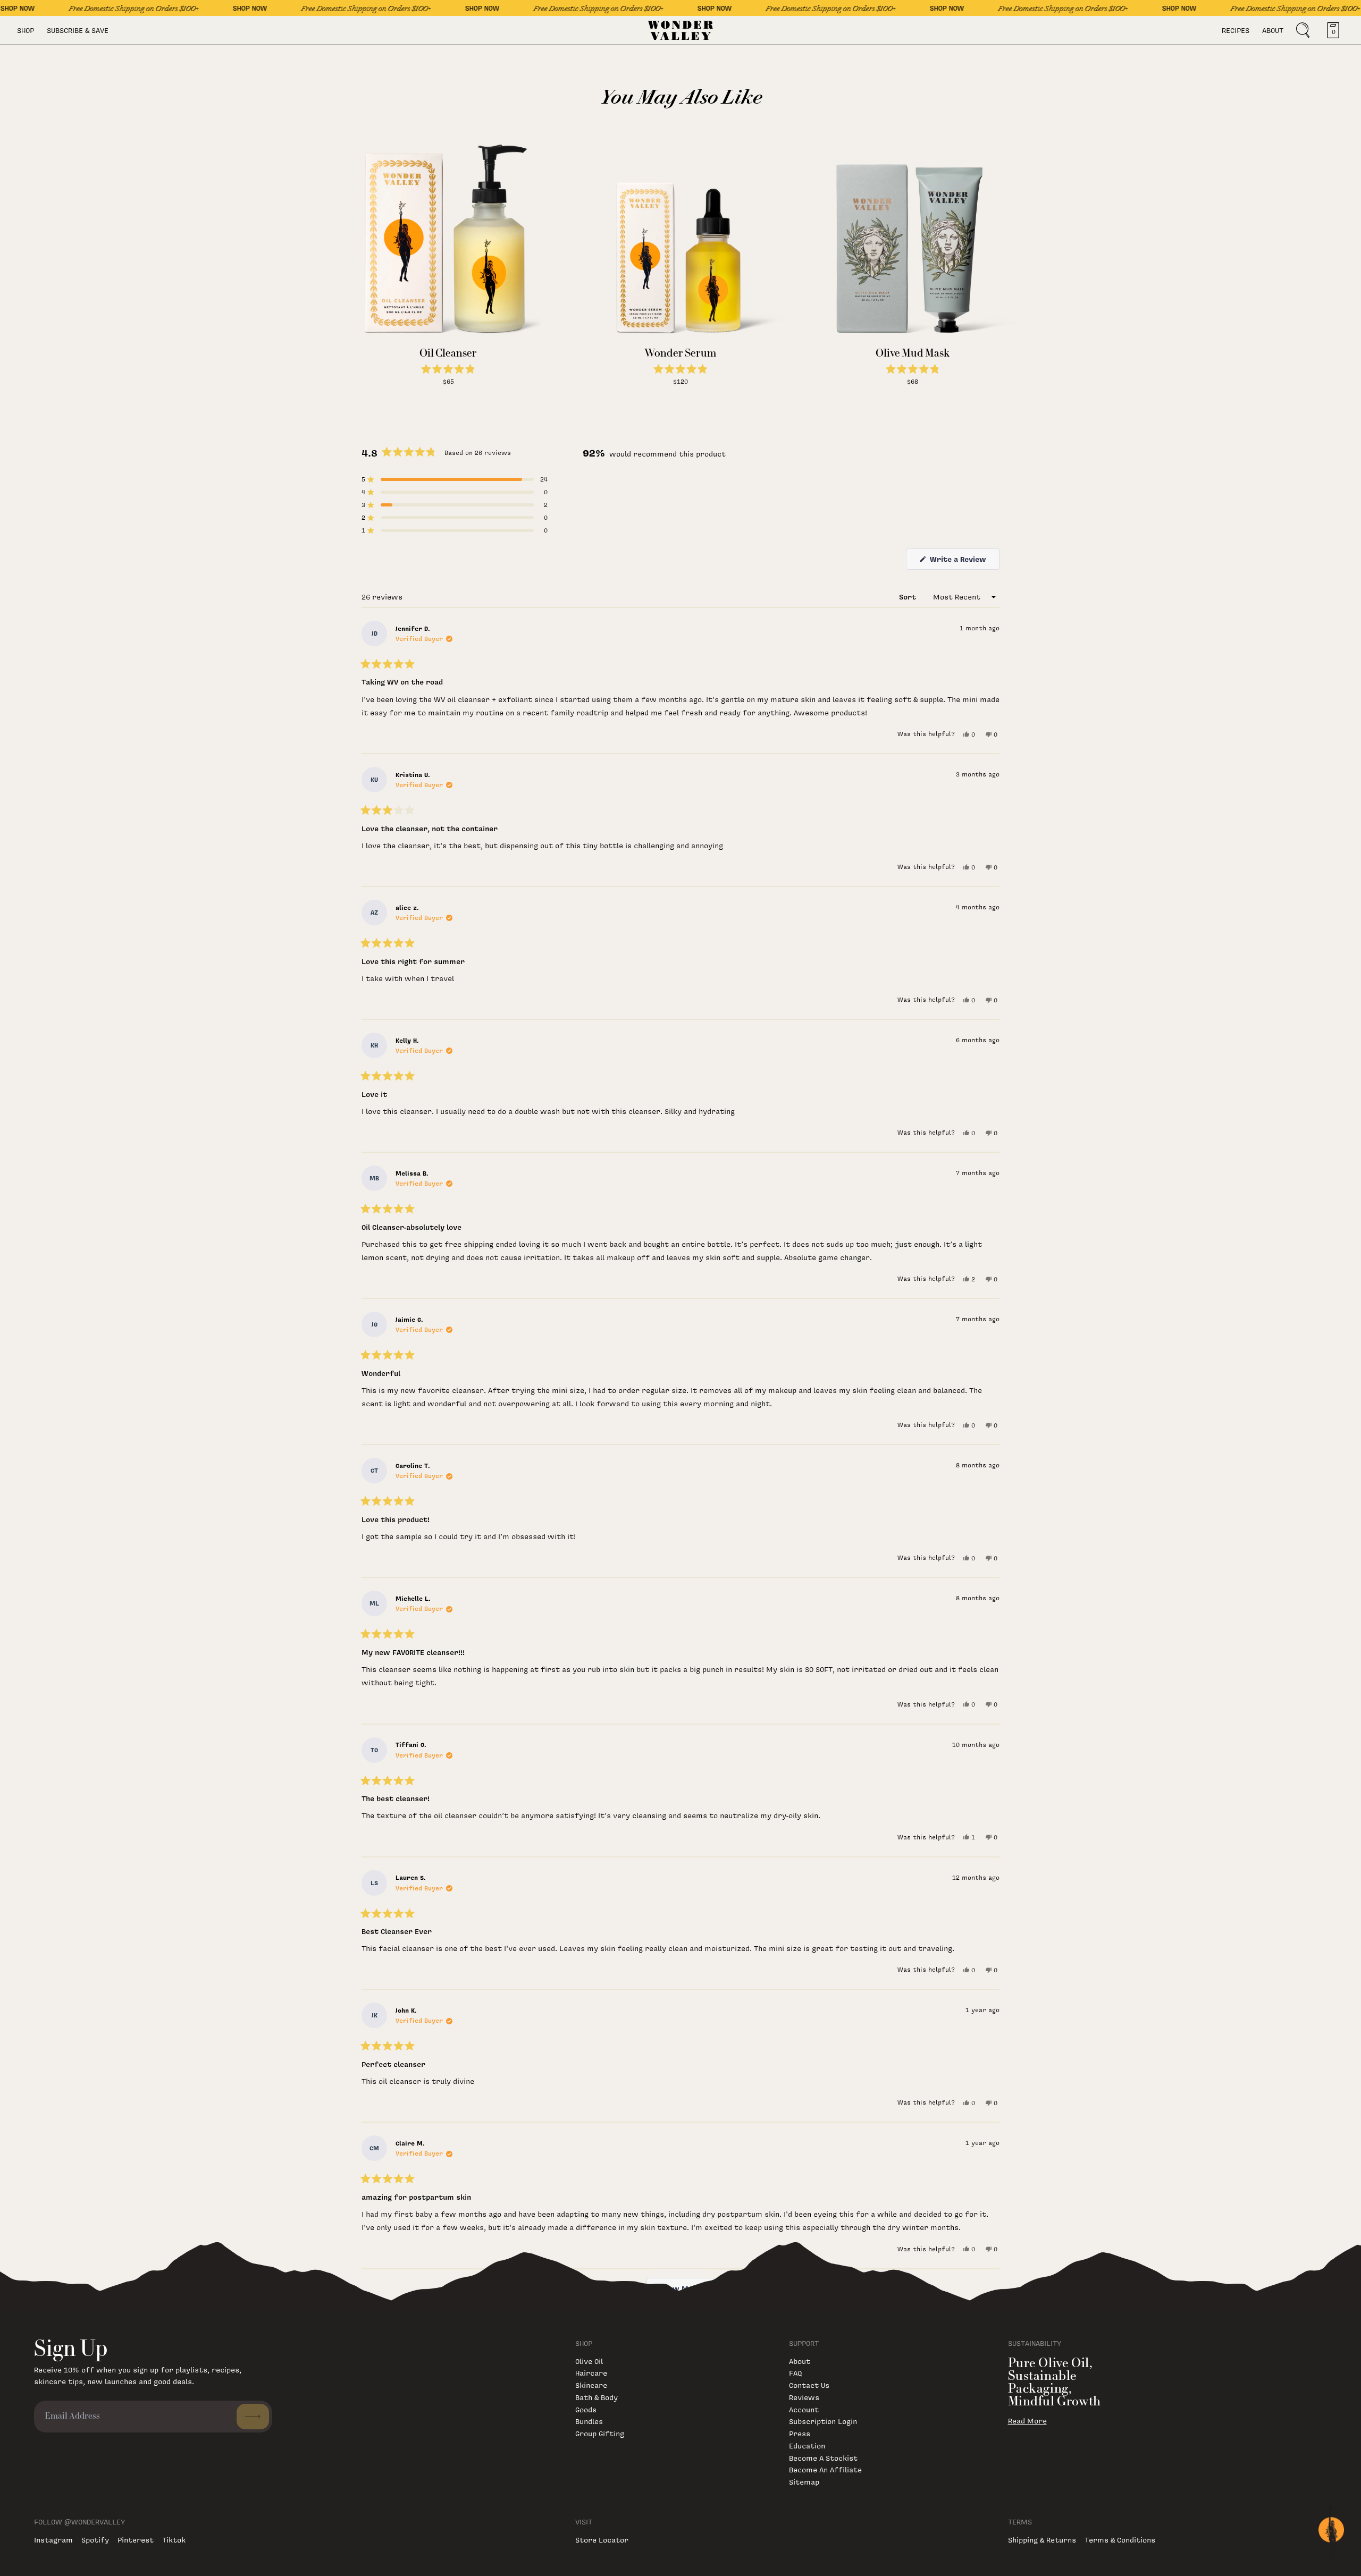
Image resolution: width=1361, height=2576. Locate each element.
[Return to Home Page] (681, 30)
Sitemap (804, 2482)
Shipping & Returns (1042, 2540)
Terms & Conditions (1120, 2540)
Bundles (589, 2421)
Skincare (591, 2385)
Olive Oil (589, 2361)
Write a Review (964, 561)
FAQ (795, 2373)
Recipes (1236, 30)
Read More (1027, 2421)
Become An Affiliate (825, 2469)
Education (807, 2446)
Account (804, 2409)
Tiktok (174, 2540)
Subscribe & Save (78, 30)
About (1273, 30)
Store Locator (602, 2540)
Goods (586, 2409)
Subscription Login (823, 2421)
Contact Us (809, 2385)
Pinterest (136, 2540)
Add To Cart (448, 392)
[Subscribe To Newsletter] (253, 2417)
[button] (448, 371)
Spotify (95, 2540)
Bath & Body (597, 2397)
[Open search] (1303, 30)
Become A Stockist (823, 2458)
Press (800, 2433)
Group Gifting (600, 2433)
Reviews (804, 2397)
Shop (26, 30)
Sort (909, 597)
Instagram (53, 2540)
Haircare (591, 2373)
